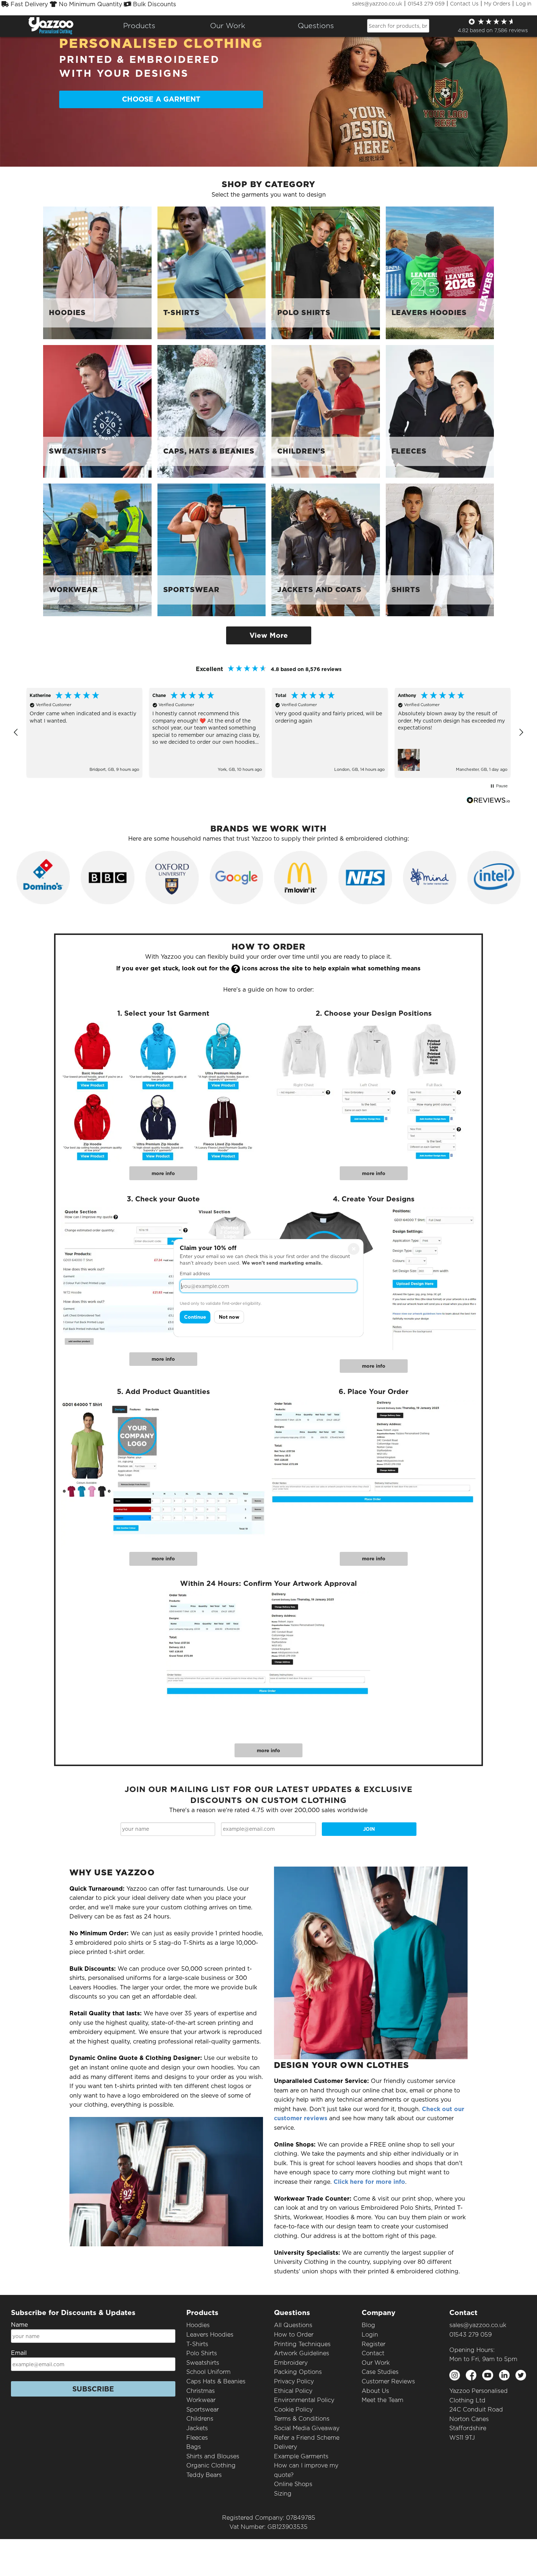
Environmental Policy (304, 2400)
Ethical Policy (293, 2391)
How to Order (294, 2335)
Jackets (197, 2428)
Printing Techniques (302, 2344)
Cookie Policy (293, 2410)
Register (374, 2344)
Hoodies (198, 2325)
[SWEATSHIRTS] (97, 411)
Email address (195, 1274)
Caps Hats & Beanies (216, 2381)
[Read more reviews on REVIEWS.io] (488, 800)
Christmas (201, 2391)
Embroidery (291, 2363)
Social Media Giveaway (307, 2428)
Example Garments (301, 2456)
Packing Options (298, 2372)
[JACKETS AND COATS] (326, 550)
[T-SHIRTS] (212, 272)
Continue (195, 1317)
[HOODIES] (97, 272)
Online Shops (293, 2484)
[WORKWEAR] (97, 550)
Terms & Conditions (302, 2419)
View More (269, 635)
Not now (229, 1317)
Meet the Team (382, 2400)
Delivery (285, 2447)
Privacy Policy (294, 2381)
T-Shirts (197, 2344)
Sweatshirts (203, 2363)
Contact (373, 2353)
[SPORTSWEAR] (212, 550)
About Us (375, 2391)
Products (139, 26)
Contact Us (464, 4)
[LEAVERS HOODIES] (440, 272)
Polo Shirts (202, 2353)
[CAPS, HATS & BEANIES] (212, 411)
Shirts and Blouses (213, 2456)
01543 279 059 (426, 4)
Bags (194, 2447)
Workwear (201, 2400)
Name (19, 2325)
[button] (16, 732)
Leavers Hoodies (210, 2335)
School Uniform (208, 2372)
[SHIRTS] (440, 550)
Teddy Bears (204, 2475)
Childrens (200, 2419)
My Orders (497, 4)
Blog (368, 2325)
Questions (316, 26)
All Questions (293, 2325)
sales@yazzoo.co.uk (377, 4)
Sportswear (203, 2410)
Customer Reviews (388, 2381)
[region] (268, 733)
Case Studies (380, 2372)
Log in (524, 4)
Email (19, 2353)
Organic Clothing (211, 2465)
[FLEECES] (440, 411)
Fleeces (197, 2438)
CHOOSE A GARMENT (161, 99)
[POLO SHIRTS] (326, 272)
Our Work (376, 2363)
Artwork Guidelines (302, 2353)
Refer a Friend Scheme (307, 2438)
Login (370, 2335)
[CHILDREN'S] (326, 411)
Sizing (283, 2494)
